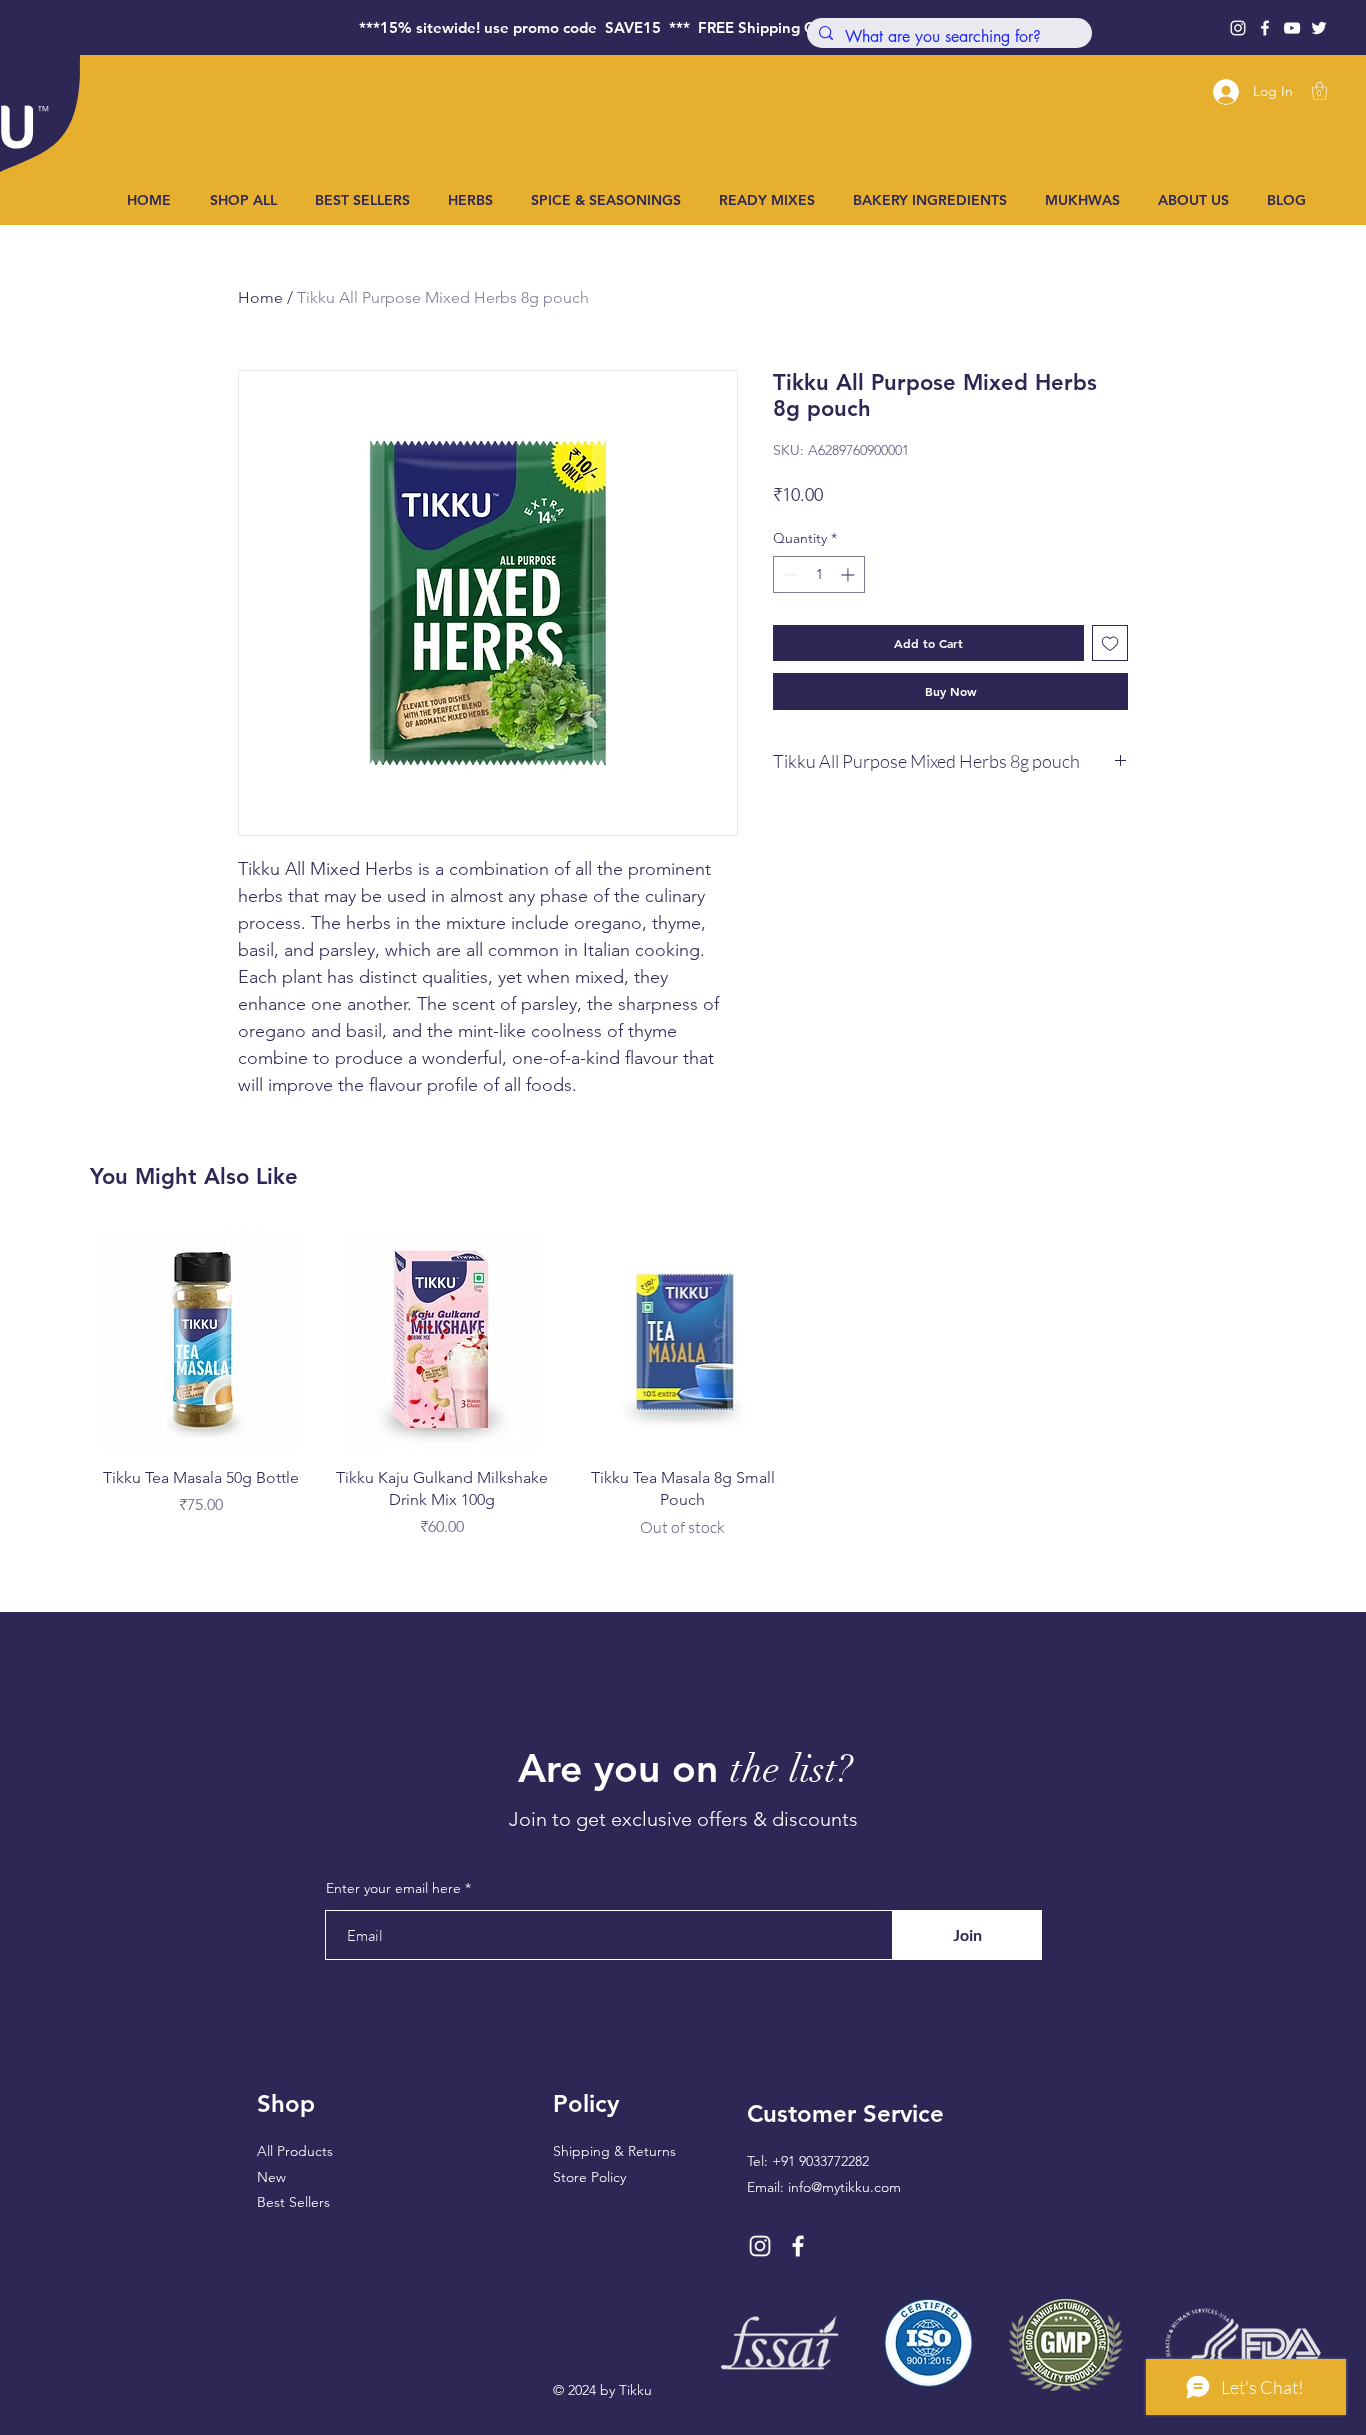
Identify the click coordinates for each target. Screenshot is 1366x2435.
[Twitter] (1319, 28)
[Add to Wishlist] (1110, 643)
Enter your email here (393, 1888)
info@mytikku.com (844, 2187)
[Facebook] (1265, 28)
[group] (683, 1385)
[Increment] (849, 574)
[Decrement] (788, 574)
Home (260, 297)
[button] (1319, 91)
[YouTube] (1292, 28)
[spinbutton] (819, 574)
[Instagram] (1238, 28)
